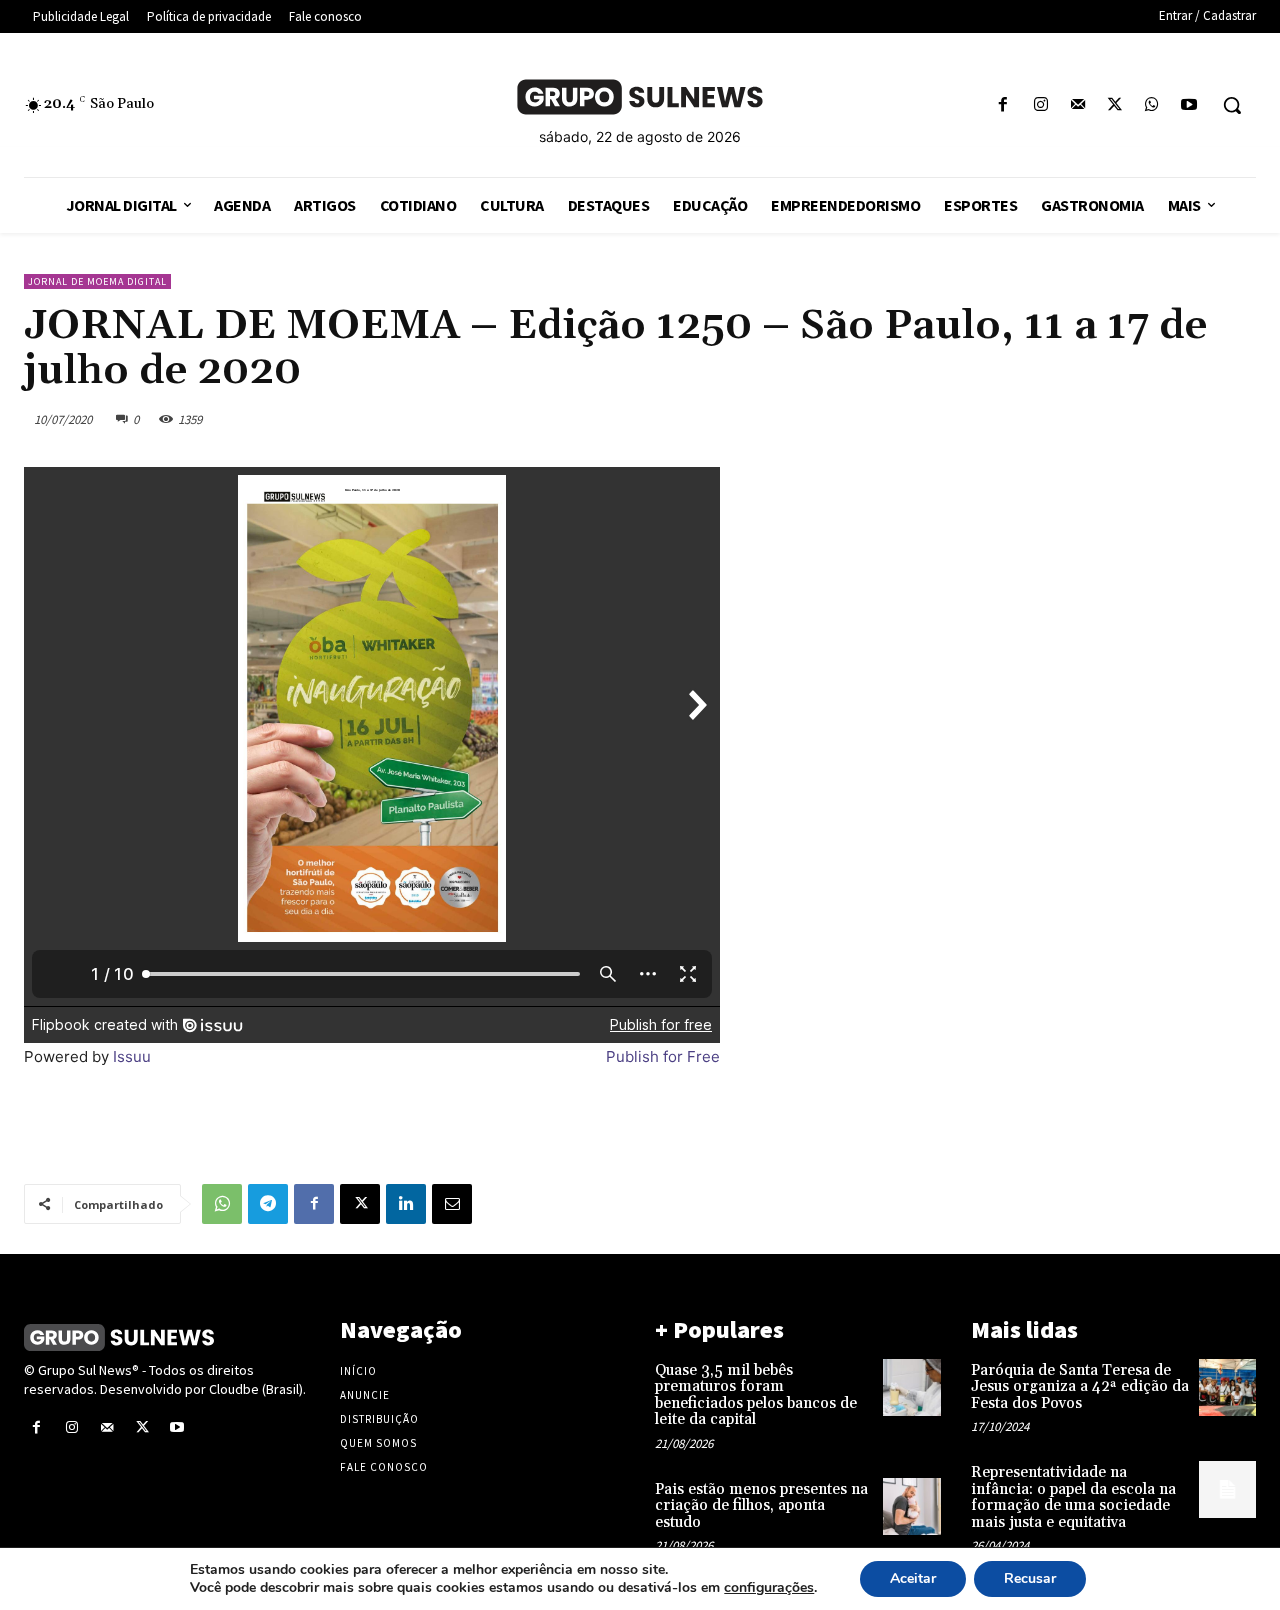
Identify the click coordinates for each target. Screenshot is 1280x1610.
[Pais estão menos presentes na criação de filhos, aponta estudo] (911, 1506)
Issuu (132, 1056)
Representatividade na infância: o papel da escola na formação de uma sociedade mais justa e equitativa (1073, 1497)
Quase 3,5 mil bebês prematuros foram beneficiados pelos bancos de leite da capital (756, 1395)
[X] (1114, 105)
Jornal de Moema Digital (97, 281)
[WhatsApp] (1152, 105)
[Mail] (1077, 105)
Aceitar (913, 1578)
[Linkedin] (406, 1204)
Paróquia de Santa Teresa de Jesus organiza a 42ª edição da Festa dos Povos (1080, 1387)
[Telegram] (268, 1204)
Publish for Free (663, 1056)
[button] (1232, 105)
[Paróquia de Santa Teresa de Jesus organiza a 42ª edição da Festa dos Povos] (1227, 1387)
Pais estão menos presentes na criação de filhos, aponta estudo (761, 1506)
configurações (769, 1588)
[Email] (452, 1204)
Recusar (1030, 1578)
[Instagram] (1040, 105)
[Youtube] (1189, 105)
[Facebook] (1003, 105)
